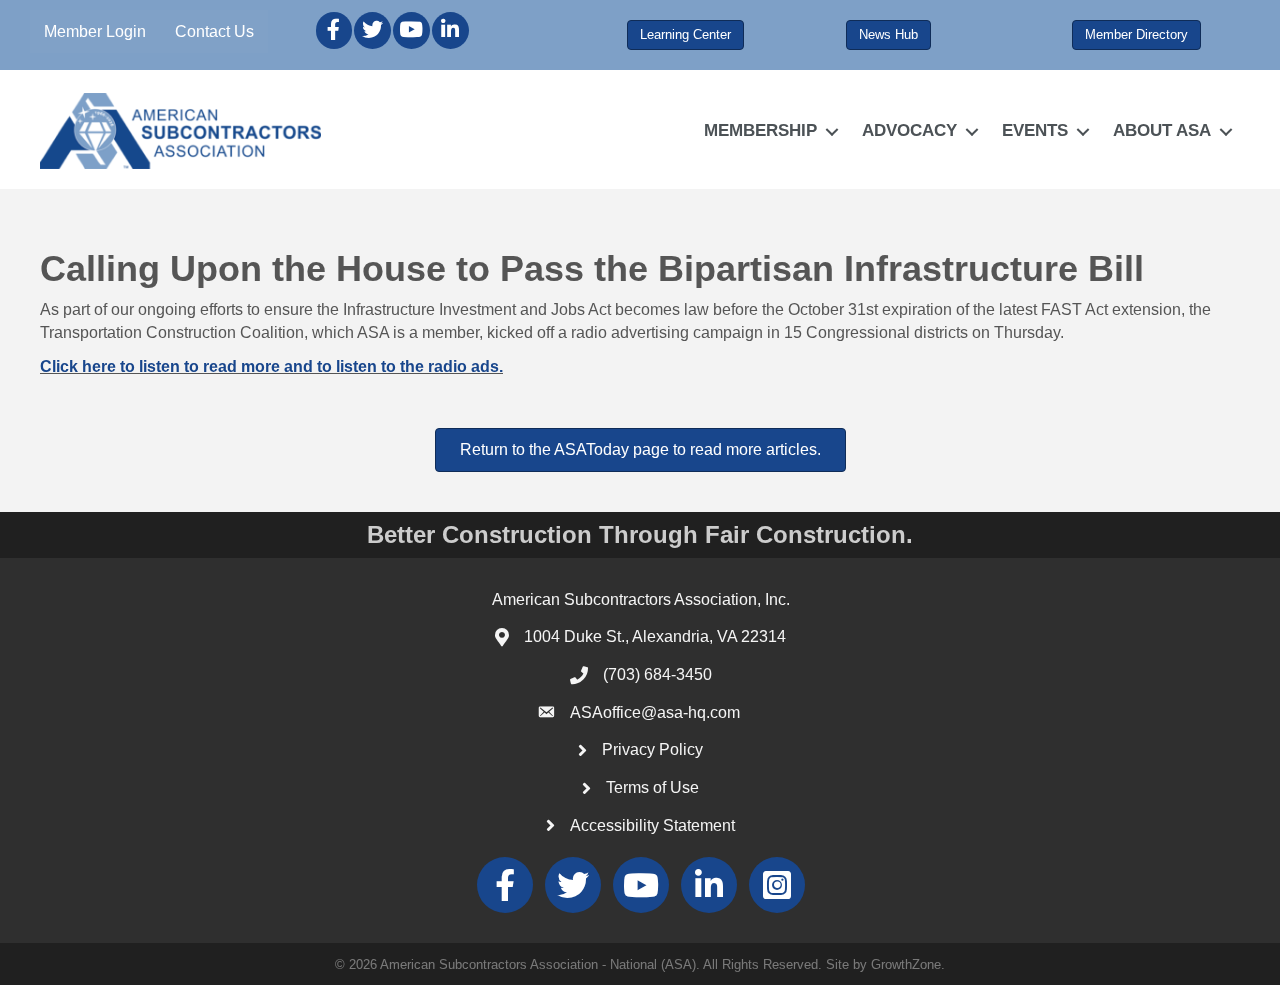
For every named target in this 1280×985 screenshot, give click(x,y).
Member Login (95, 31)
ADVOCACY (909, 130)
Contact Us (214, 31)
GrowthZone (906, 964)
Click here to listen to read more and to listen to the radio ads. (271, 366)
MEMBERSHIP (760, 130)
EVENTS (1035, 130)
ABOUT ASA (1162, 130)
